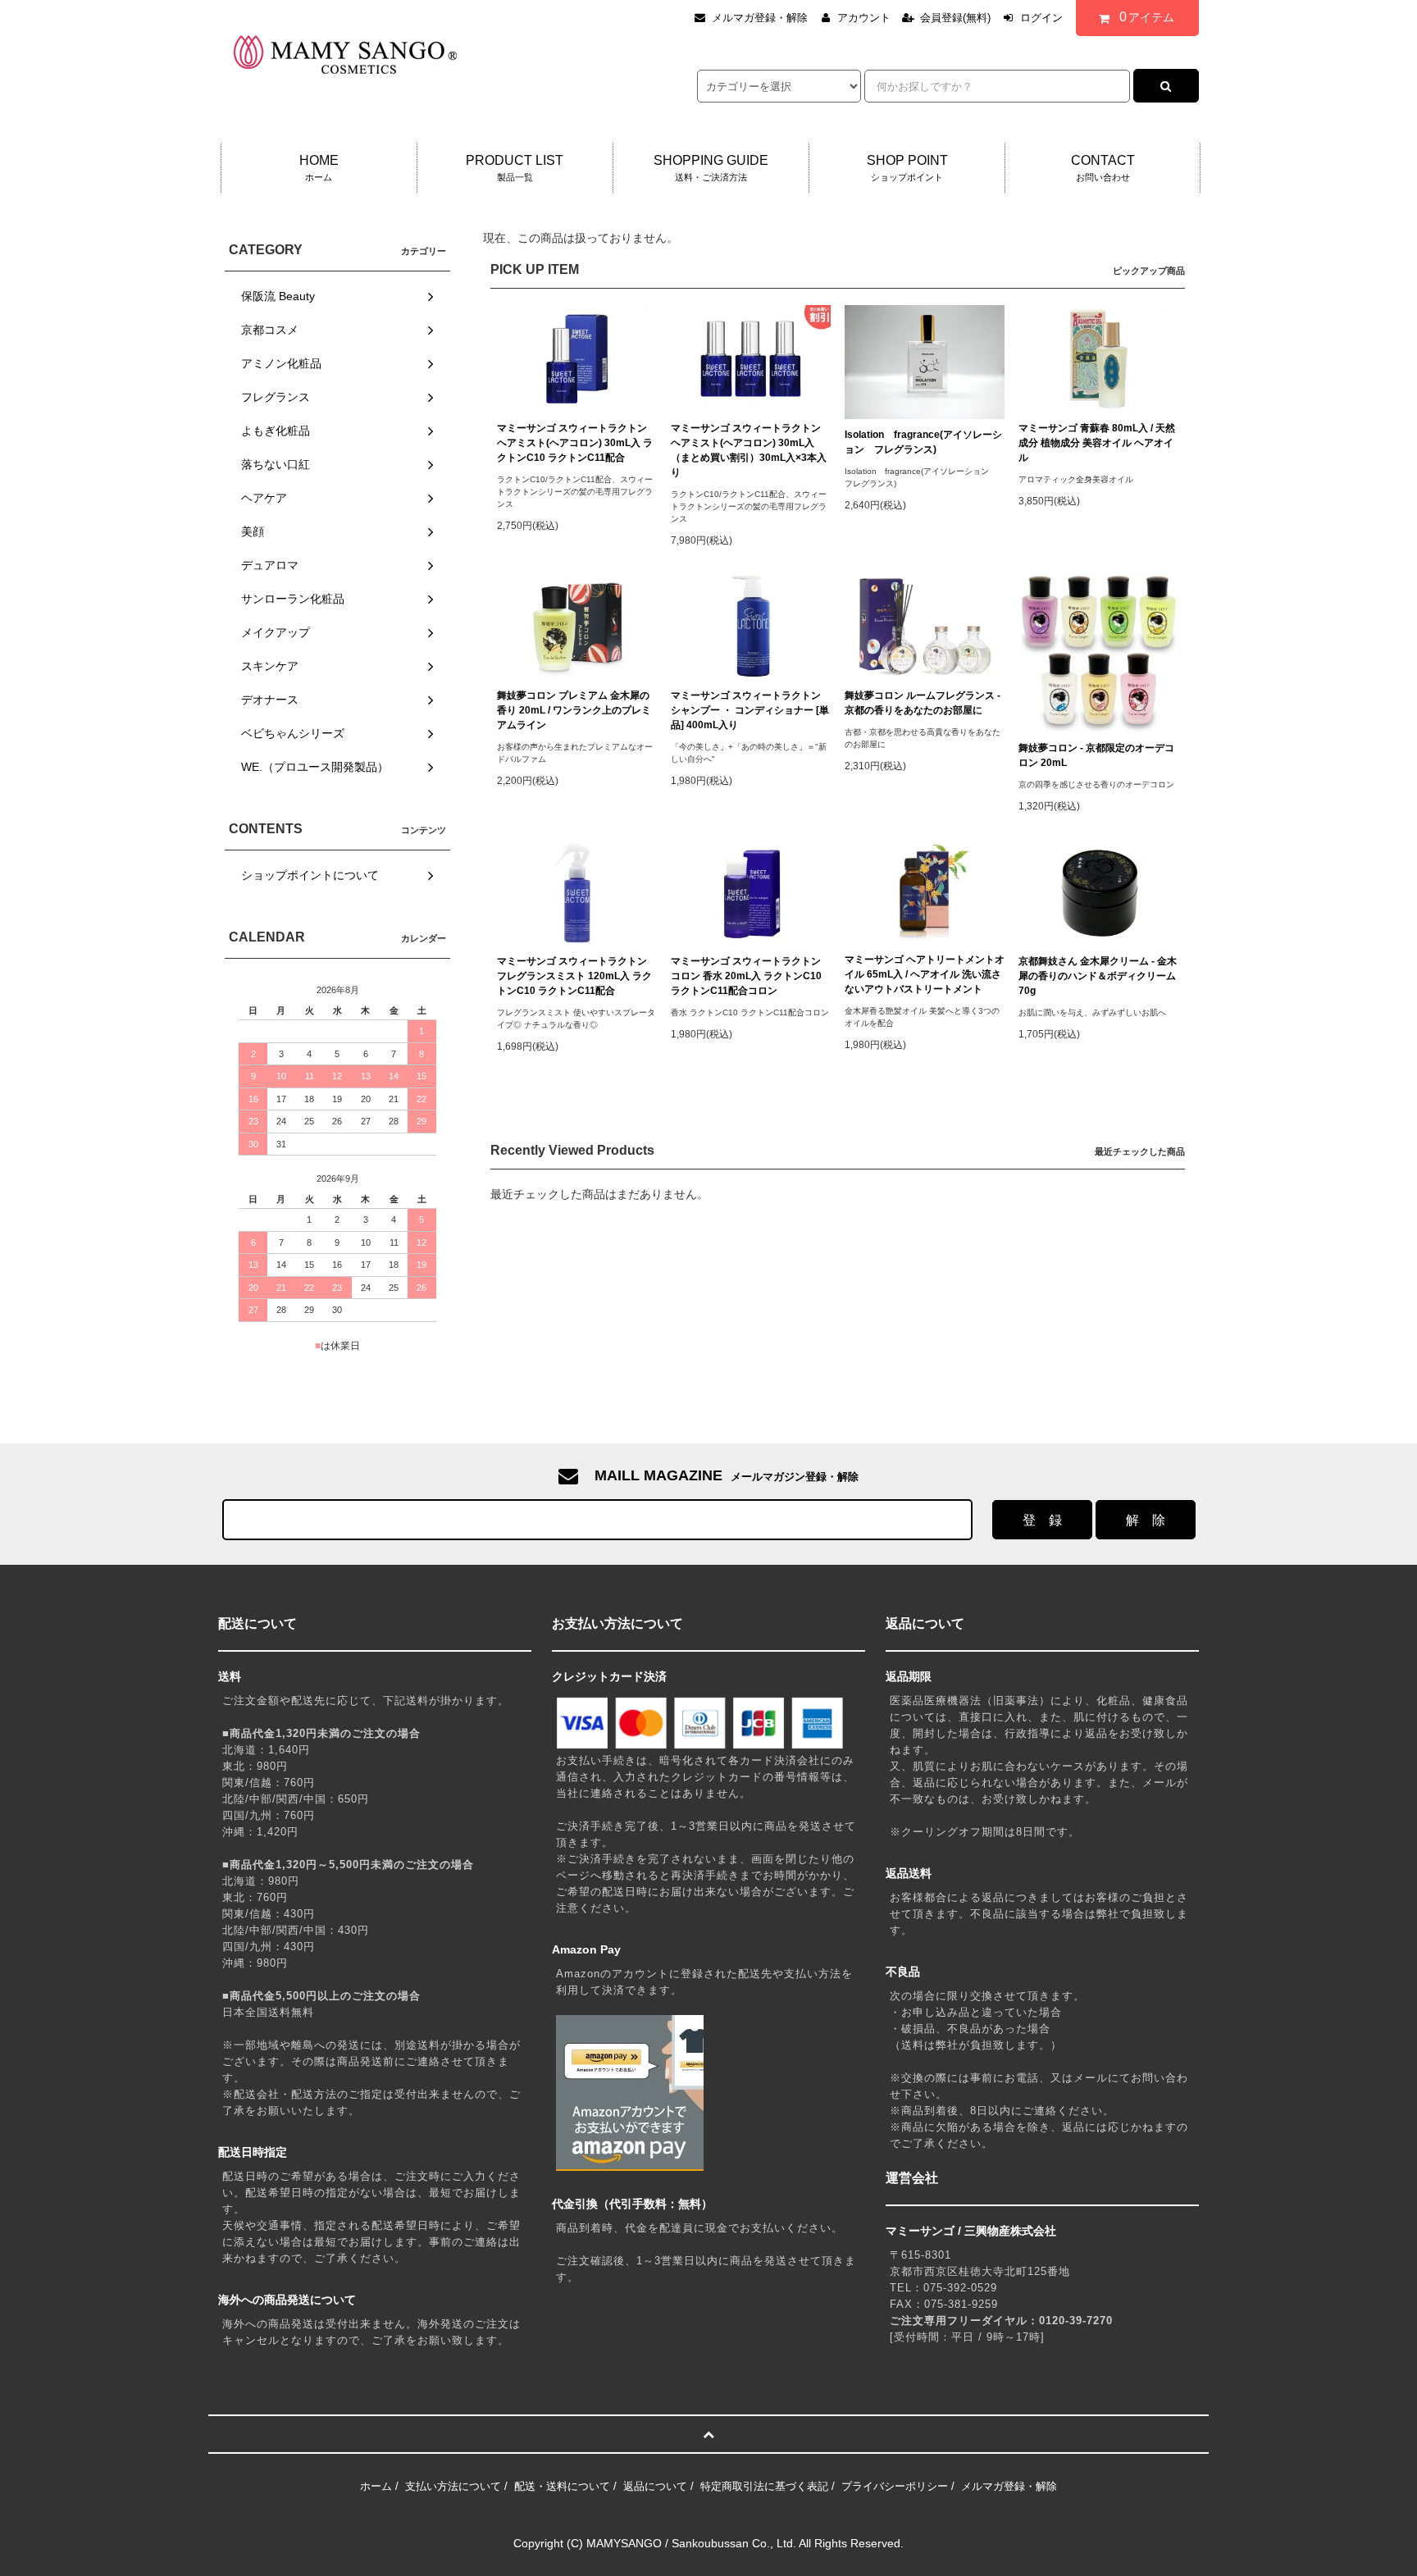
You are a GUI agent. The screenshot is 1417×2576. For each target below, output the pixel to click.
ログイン (1041, 18)
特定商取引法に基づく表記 (764, 2486)
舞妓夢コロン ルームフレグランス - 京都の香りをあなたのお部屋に (923, 703)
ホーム (376, 2486)
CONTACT (1103, 168)
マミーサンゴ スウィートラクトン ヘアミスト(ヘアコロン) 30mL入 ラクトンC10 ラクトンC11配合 (575, 443)
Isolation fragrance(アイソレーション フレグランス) (923, 442)
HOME (319, 168)
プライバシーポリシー (895, 2486)
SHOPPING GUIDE (711, 168)
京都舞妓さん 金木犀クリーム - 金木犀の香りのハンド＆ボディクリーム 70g (1098, 976)
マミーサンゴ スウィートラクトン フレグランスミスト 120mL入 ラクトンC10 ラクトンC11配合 (574, 976)
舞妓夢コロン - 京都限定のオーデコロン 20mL (1096, 755)
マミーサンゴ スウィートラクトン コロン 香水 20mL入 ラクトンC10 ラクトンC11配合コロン (746, 976)
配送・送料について (562, 2486)
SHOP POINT (907, 168)
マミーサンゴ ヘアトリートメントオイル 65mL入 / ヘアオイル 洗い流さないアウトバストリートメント (925, 974)
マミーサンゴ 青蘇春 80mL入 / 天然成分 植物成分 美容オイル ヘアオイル (1097, 443)
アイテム (1147, 17)
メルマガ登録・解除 (760, 18)
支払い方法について (453, 2486)
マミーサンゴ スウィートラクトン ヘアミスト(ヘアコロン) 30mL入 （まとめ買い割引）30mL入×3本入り (749, 450)
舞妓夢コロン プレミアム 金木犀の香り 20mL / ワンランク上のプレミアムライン (574, 710)
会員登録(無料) (955, 18)
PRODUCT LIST (515, 168)
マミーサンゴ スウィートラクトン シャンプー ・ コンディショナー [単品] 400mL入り (750, 710)
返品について (655, 2486)
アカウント (864, 18)
